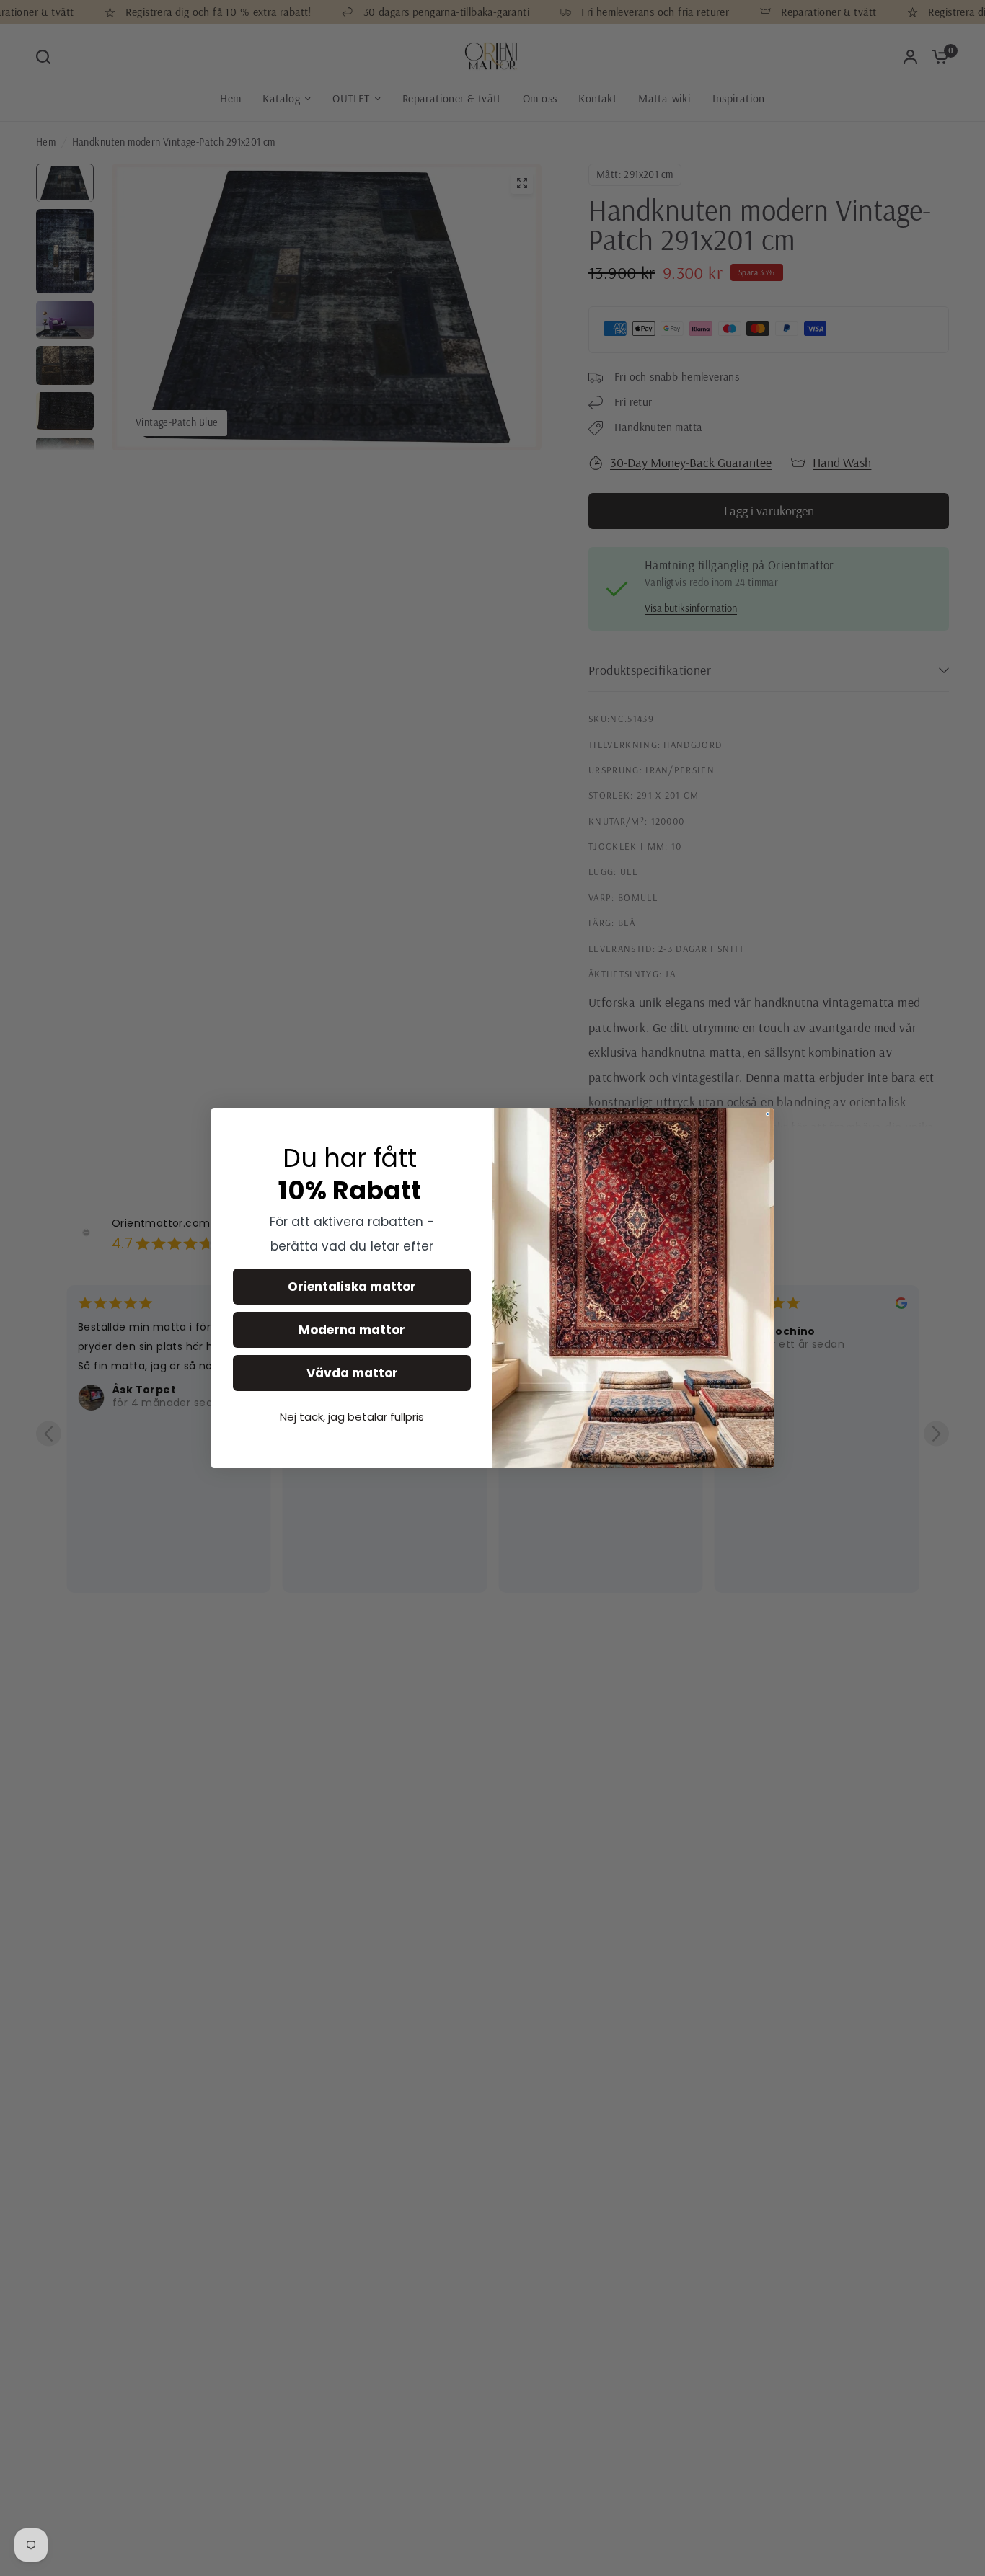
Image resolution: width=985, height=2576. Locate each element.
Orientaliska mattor (352, 1287)
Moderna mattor (352, 1330)
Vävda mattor (352, 1373)
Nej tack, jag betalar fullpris (352, 1417)
